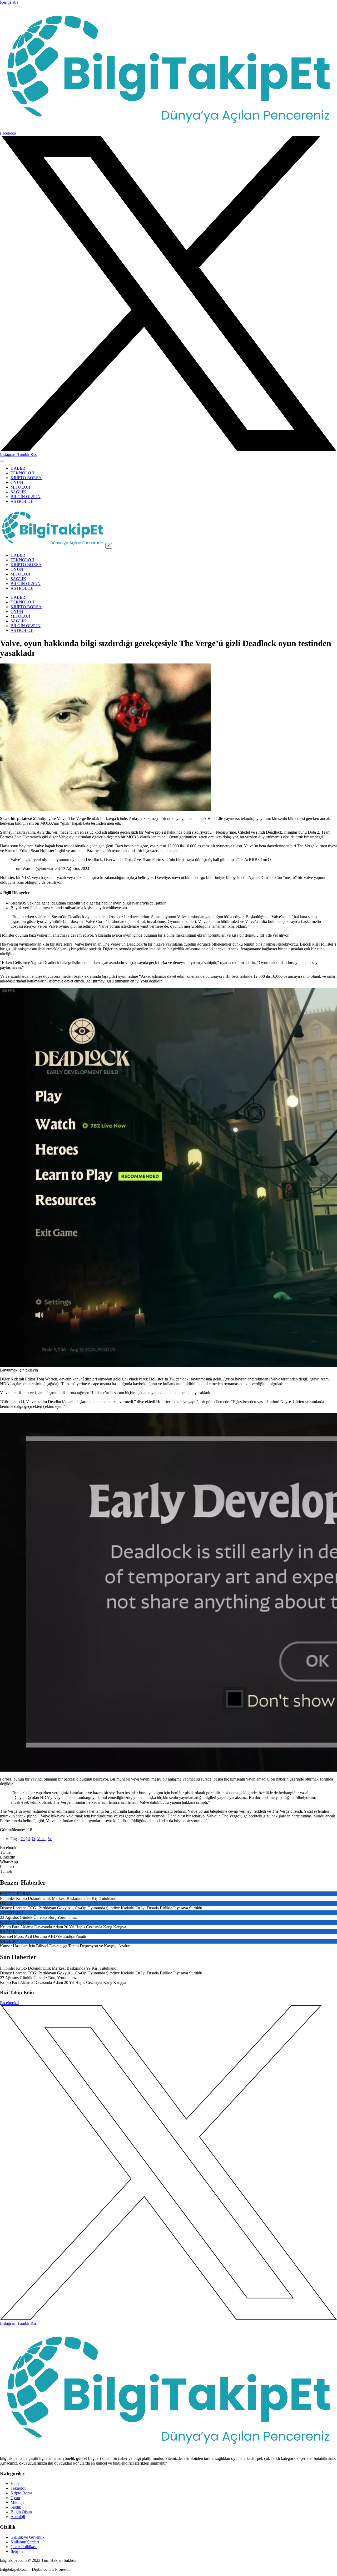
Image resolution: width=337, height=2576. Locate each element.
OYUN (17, 482)
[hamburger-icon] (2, 461)
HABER (18, 468)
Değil (25, 1839)
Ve (50, 1839)
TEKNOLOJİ (22, 473)
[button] (168, 1848)
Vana (41, 1839)
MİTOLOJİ (20, 487)
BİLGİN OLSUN (26, 497)
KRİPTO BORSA (26, 478)
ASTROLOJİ (22, 501)
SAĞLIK (18, 492)
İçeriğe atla (9, 2)
